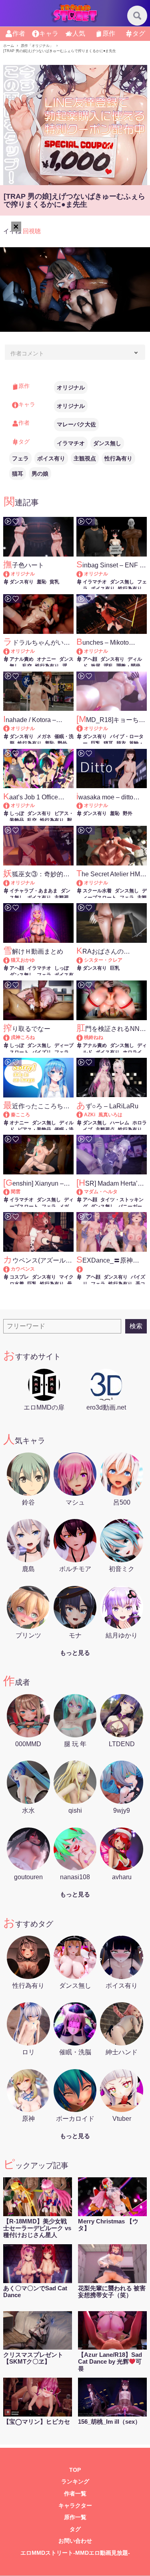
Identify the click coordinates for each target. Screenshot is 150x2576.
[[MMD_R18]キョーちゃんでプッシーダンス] (83, 728)
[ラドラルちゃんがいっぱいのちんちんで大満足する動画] (10, 651)
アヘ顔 (90, 659)
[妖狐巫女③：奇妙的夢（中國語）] (10, 883)
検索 (136, 1326)
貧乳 (54, 582)
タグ (139, 33)
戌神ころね (23, 1037)
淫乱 (108, 666)
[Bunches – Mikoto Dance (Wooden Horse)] (83, 651)
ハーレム (120, 1123)
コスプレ (19, 1277)
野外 (62, 743)
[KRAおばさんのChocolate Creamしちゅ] (83, 960)
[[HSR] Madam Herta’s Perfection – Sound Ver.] (83, 1192)
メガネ (44, 736)
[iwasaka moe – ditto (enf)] (83, 805)
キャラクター (75, 2506)
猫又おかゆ (23, 960)
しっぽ (17, 813)
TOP (75, 2470)
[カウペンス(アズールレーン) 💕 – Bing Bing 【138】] (10, 1269)
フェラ (20, 458)
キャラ (49, 33)
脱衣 (121, 743)
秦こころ (20, 1115)
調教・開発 (128, 666)
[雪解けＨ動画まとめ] (10, 960)
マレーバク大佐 (76, 424)
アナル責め (22, 659)
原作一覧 (75, 2517)
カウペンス (23, 1269)
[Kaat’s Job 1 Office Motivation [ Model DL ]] (10, 805)
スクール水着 (97, 891)
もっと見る (75, 1653)
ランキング (75, 2482)
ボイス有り (51, 458)
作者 (19, 33)
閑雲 (16, 1192)
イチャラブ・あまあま (34, 891)
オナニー (46, 659)
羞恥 (42, 582)
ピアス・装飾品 (34, 1130)
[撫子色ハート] (10, 574)
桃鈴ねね (94, 1037)
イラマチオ (71, 443)
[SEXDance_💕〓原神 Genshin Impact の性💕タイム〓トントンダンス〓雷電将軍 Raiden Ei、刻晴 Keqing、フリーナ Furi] (112, 1269)
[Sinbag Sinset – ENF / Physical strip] (83, 574)
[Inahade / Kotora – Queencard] (10, 728)
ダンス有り (22, 582)
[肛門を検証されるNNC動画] (83, 1037)
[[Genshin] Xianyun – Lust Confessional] (10, 1192)
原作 (109, 33)
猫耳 (18, 474)
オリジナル (71, 387)
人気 (79, 33)
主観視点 (85, 458)
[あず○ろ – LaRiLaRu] (83, 1115)
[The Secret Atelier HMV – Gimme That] (83, 883)
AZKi (90, 1115)
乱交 (27, 666)
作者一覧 (75, 2494)
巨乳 (96, 743)
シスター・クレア (103, 960)
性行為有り (118, 458)
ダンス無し (107, 443)
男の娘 (40, 474)
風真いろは (110, 1115)
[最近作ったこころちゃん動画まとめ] (10, 1115)
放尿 (96, 666)
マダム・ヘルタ (101, 1192)
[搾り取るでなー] (10, 1037)
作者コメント (27, 353)
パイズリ (42, 1052)
